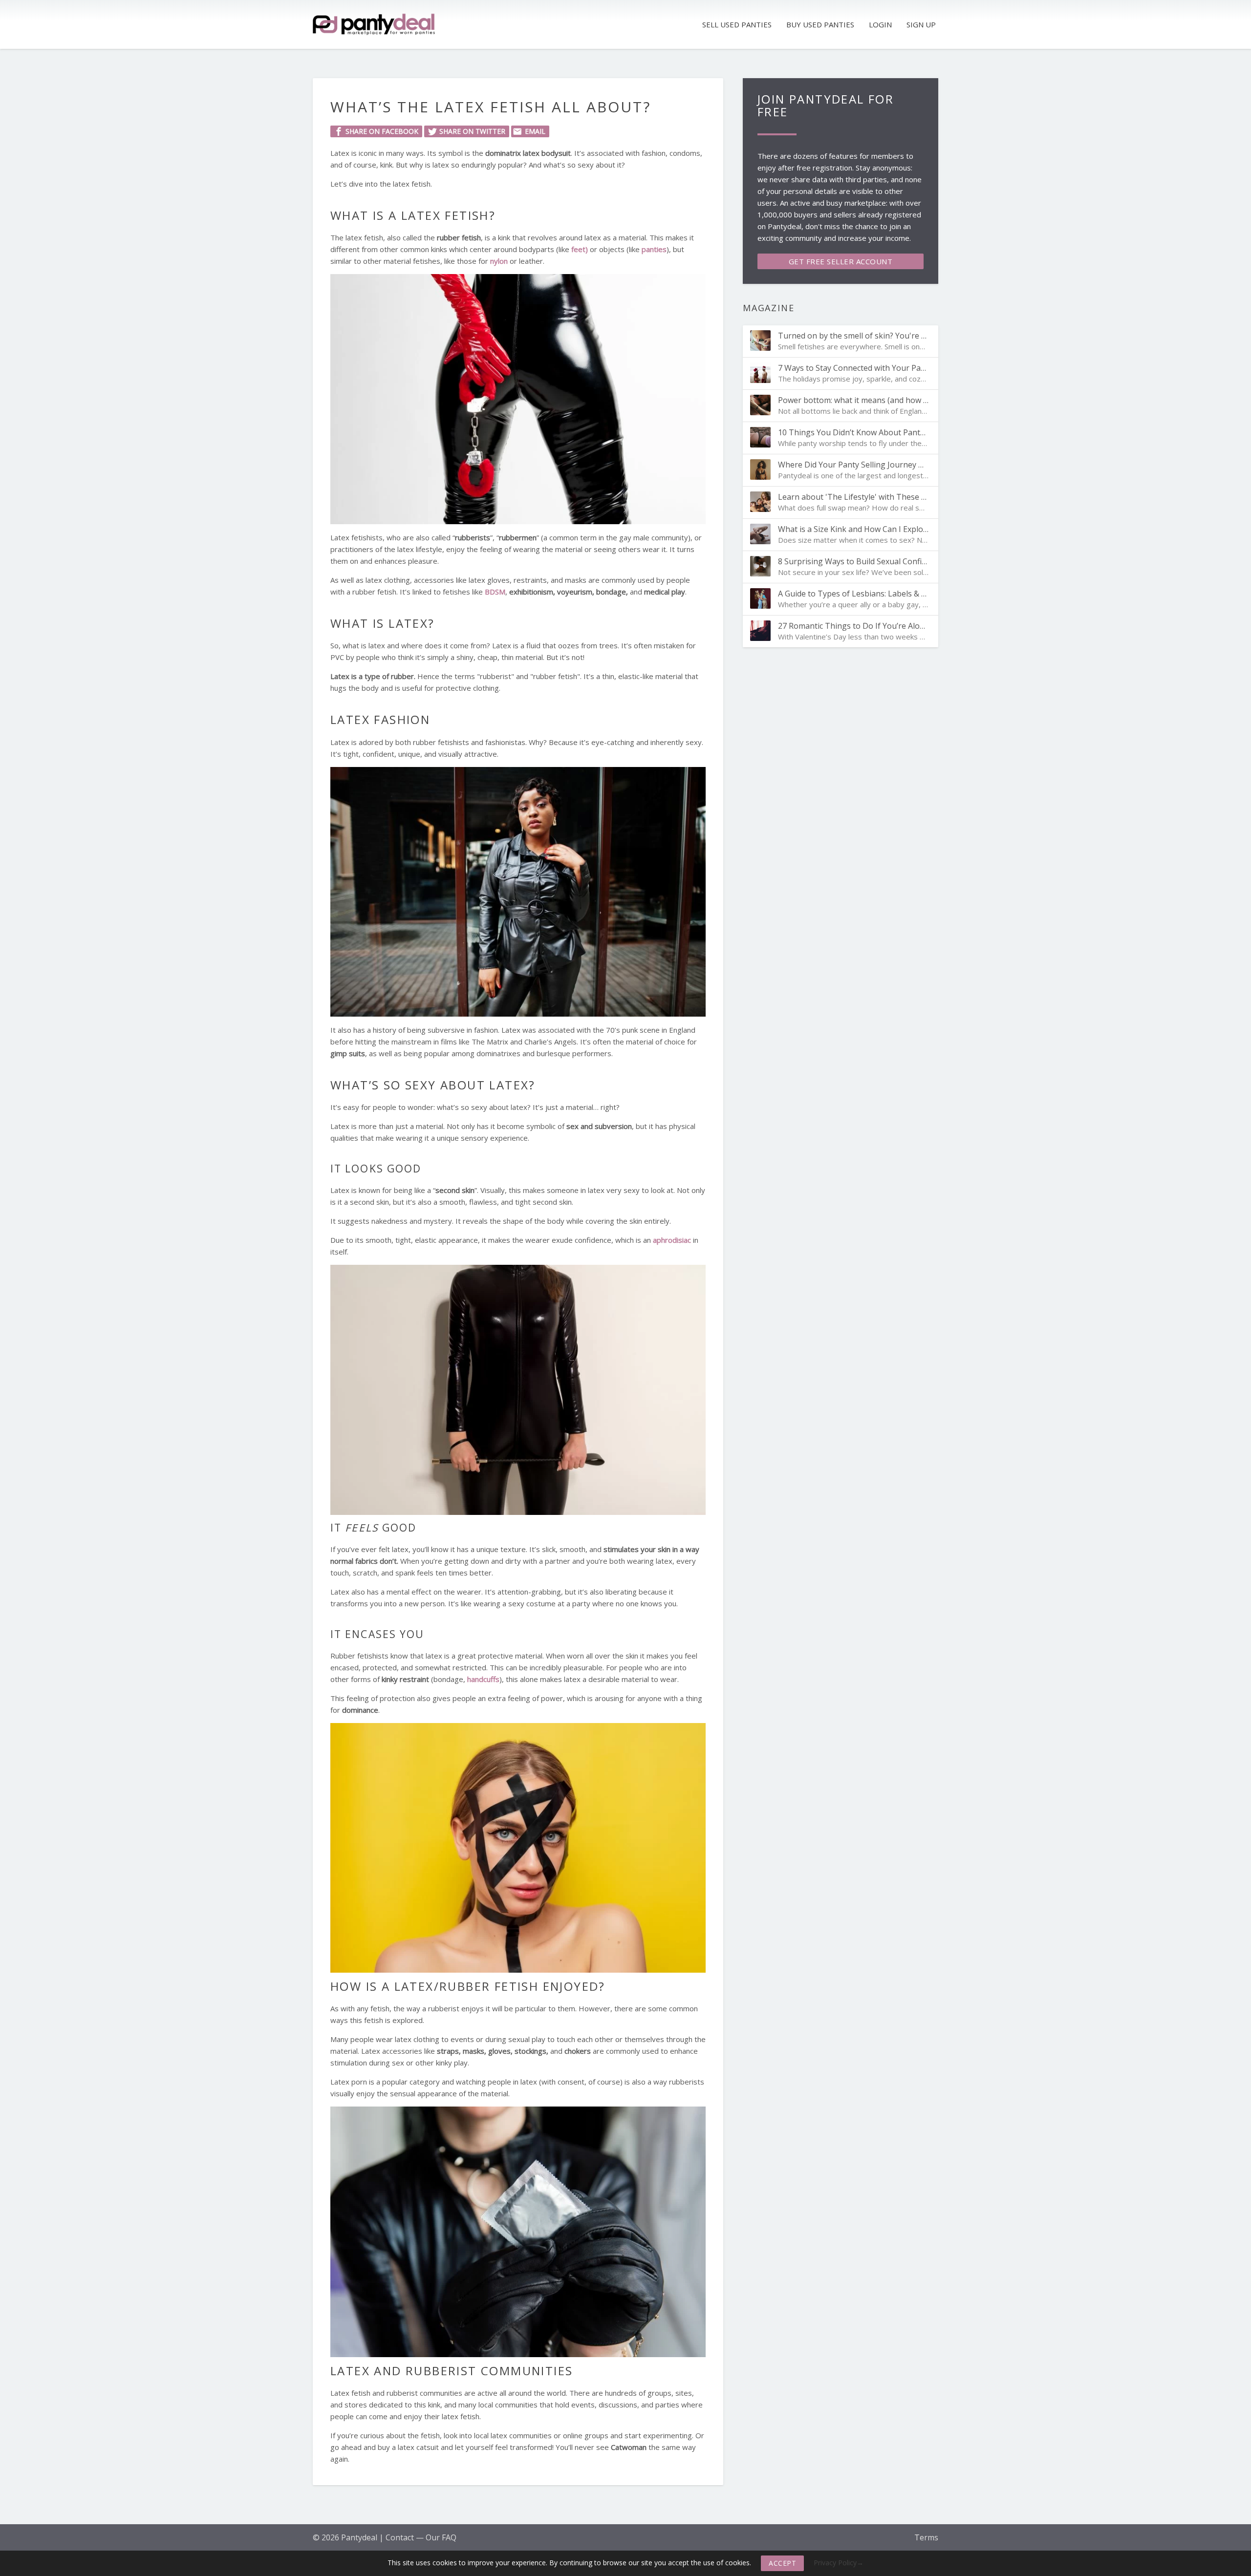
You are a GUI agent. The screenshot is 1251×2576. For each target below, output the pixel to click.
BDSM (495, 592)
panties (654, 249)
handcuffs (483, 1679)
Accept (782, 2563)
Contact (400, 2537)
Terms (926, 2537)
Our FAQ (441, 2537)
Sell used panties (737, 24)
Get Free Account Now (841, 263)
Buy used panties (820, 24)
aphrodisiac (672, 1240)
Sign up (921, 24)
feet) (580, 249)
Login (880, 24)
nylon (499, 261)
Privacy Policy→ (839, 2563)
